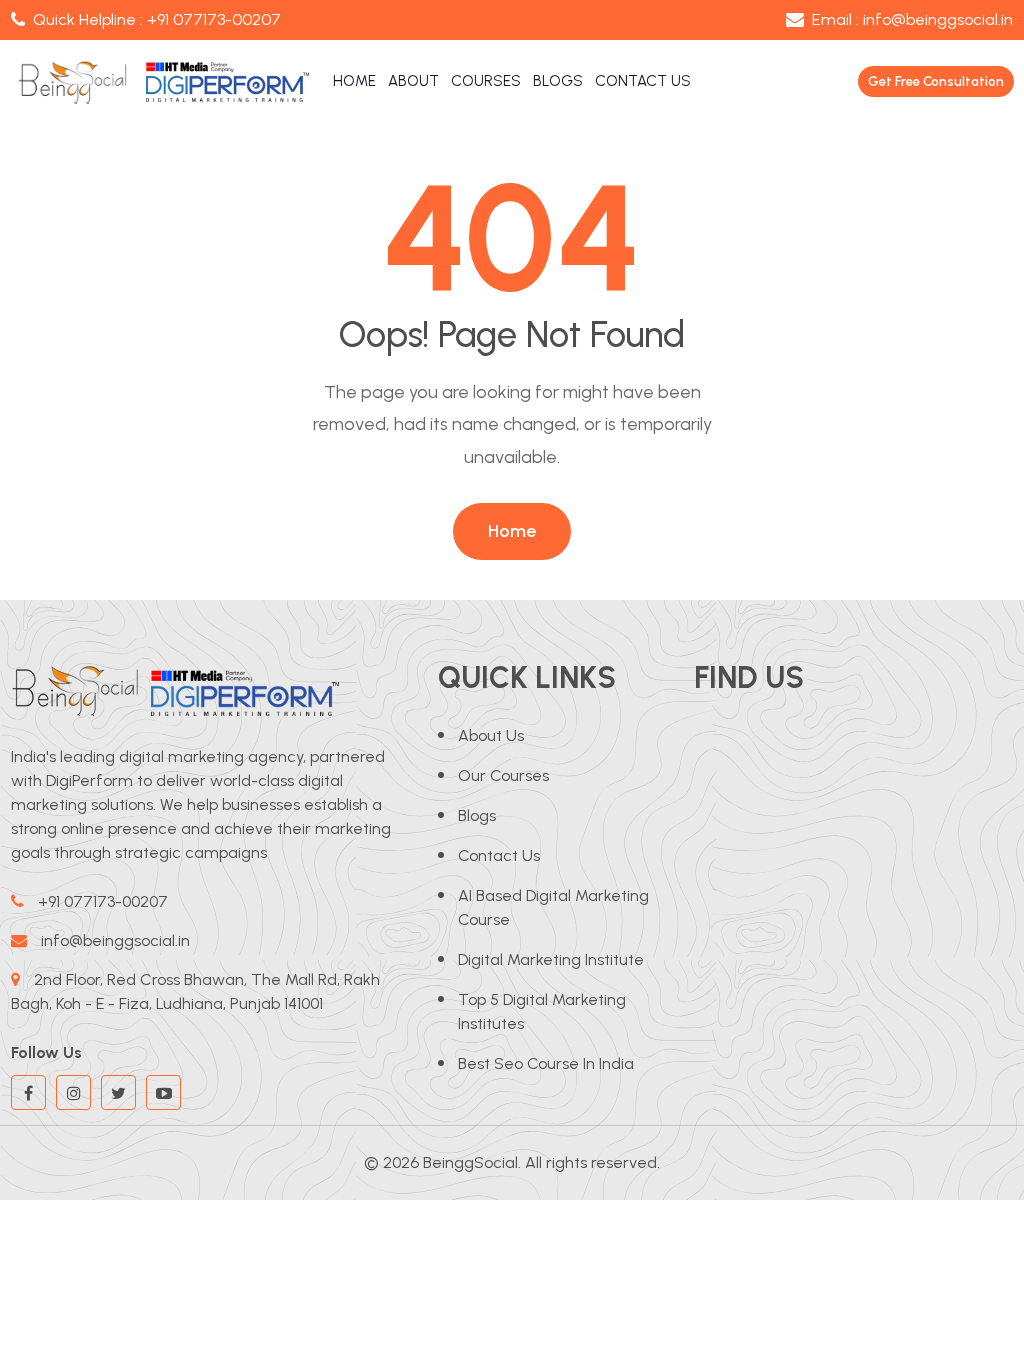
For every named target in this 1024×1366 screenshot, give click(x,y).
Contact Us (643, 81)
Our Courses (503, 775)
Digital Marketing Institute (551, 959)
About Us (491, 735)
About (413, 81)
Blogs (558, 81)
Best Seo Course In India (546, 1063)
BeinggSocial (470, 1162)
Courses (486, 81)
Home (354, 81)
